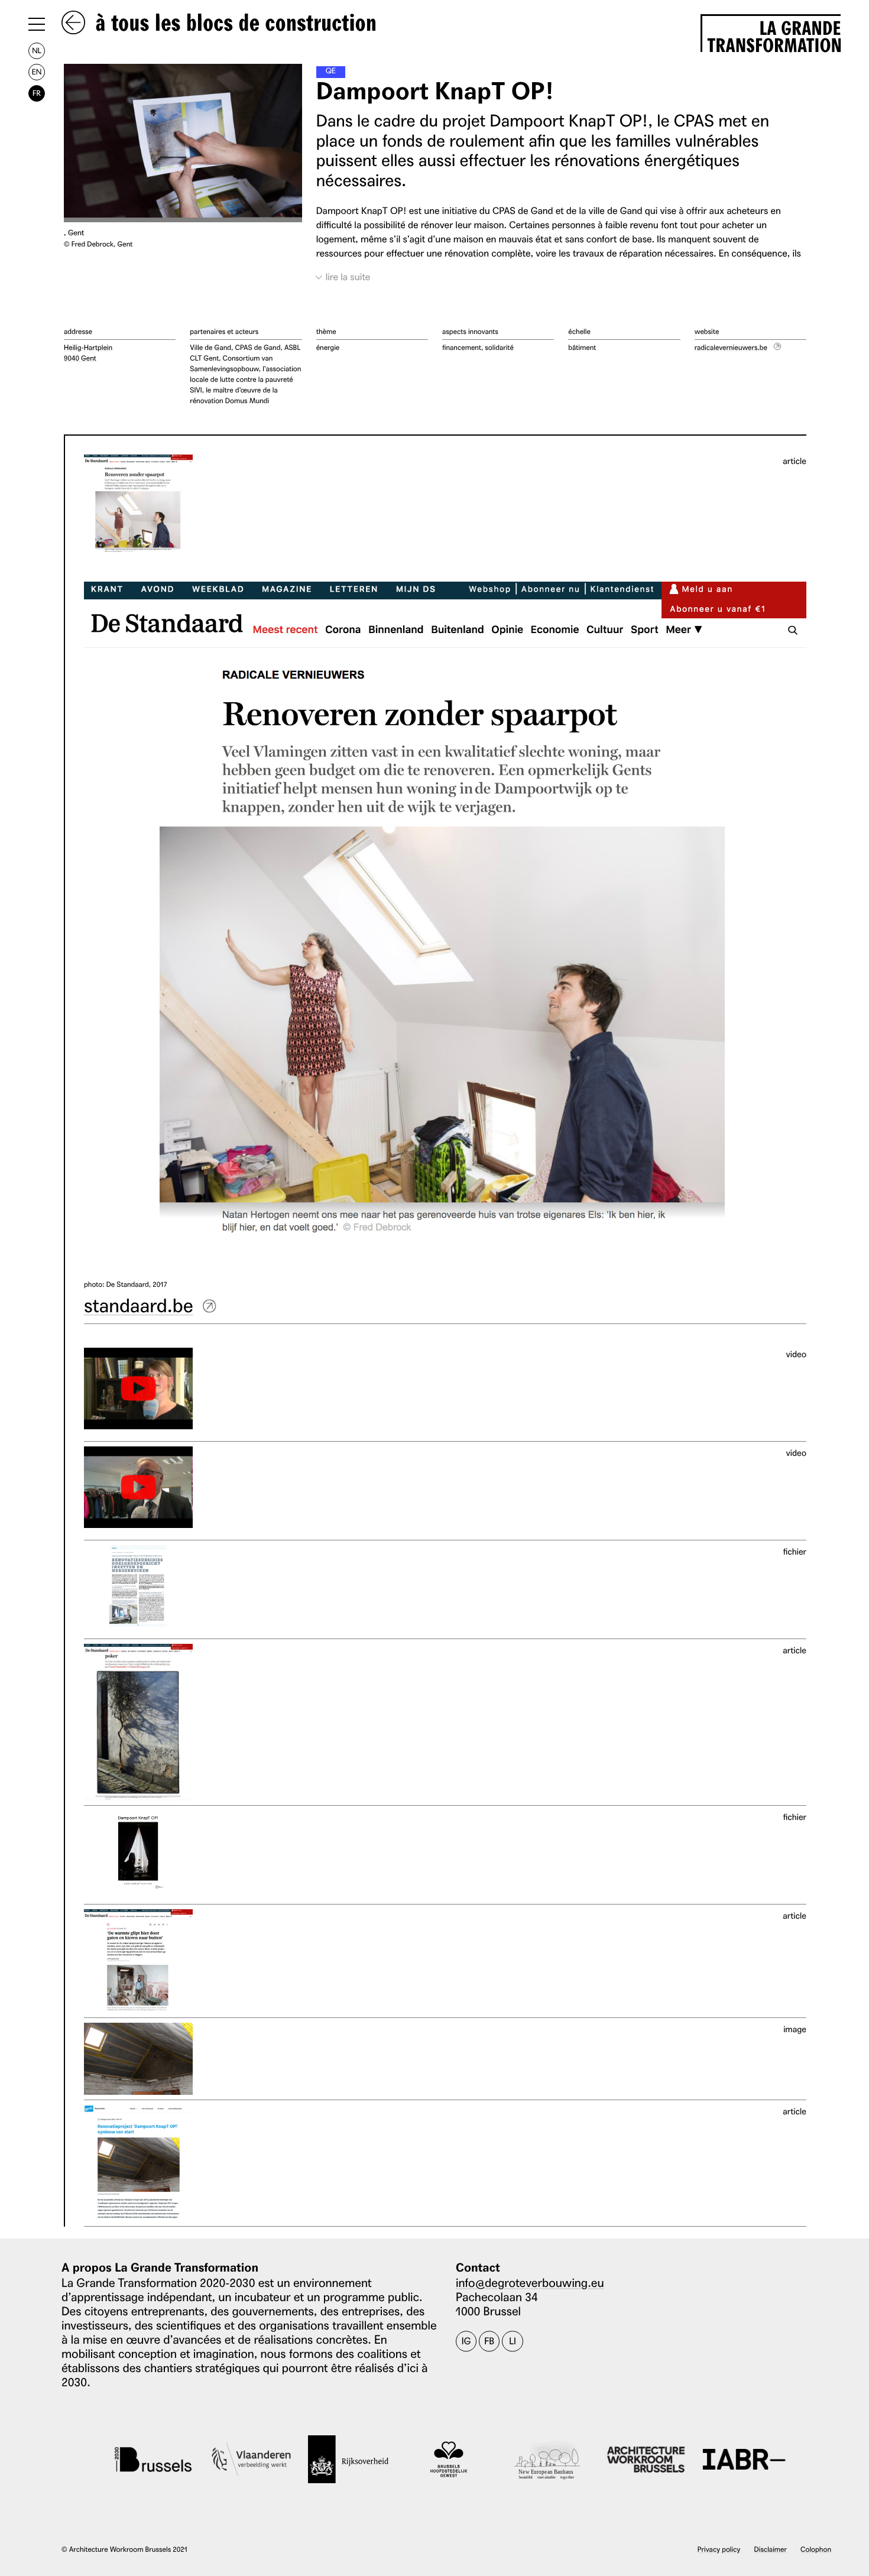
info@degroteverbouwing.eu (530, 2282)
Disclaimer (771, 2549)
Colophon (816, 2549)
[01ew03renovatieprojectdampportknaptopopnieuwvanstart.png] (138, 2163)
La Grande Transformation (774, 35)
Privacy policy (719, 2549)
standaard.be (139, 1304)
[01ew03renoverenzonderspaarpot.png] (138, 504)
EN (37, 72)
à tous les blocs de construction (233, 24)
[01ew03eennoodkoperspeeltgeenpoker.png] (138, 1722)
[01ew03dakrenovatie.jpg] (138, 2059)
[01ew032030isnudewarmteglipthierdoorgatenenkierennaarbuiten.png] (138, 1961)
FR (37, 93)
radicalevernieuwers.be (731, 347)
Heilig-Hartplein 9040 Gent (88, 353)
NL (37, 51)
